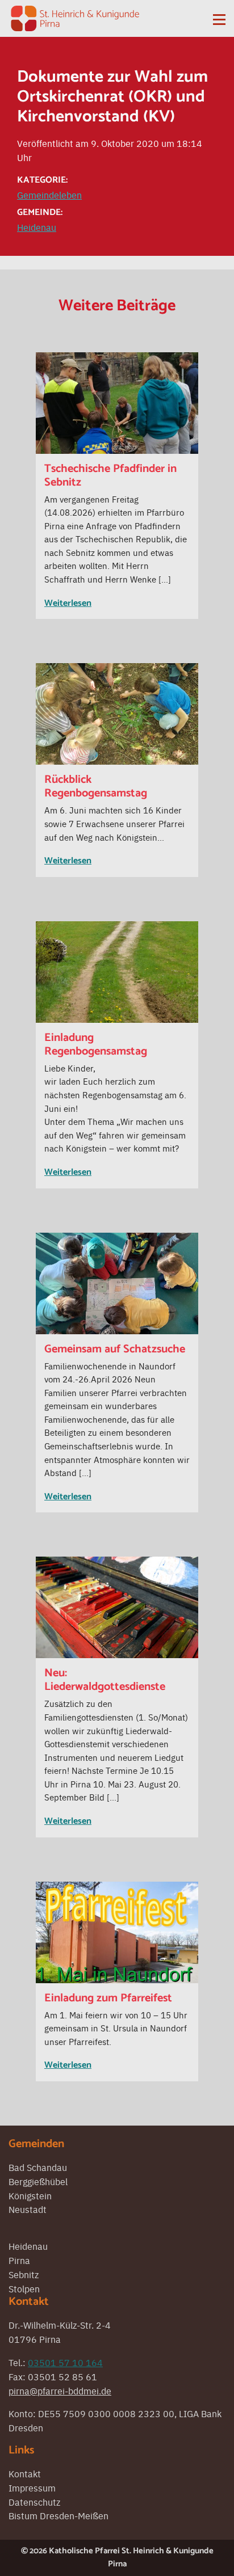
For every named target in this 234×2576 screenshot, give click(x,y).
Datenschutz (34, 2502)
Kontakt (25, 2473)
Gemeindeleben (49, 195)
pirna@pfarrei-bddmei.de (60, 2391)
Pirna (19, 2260)
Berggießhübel (38, 2181)
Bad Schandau (38, 2167)
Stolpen (24, 2288)
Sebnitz (24, 2274)
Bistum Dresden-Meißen (58, 2515)
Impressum (32, 2488)
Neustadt (28, 2209)
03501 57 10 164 (65, 2362)
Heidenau (37, 227)
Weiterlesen (68, 603)
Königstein (30, 2195)
